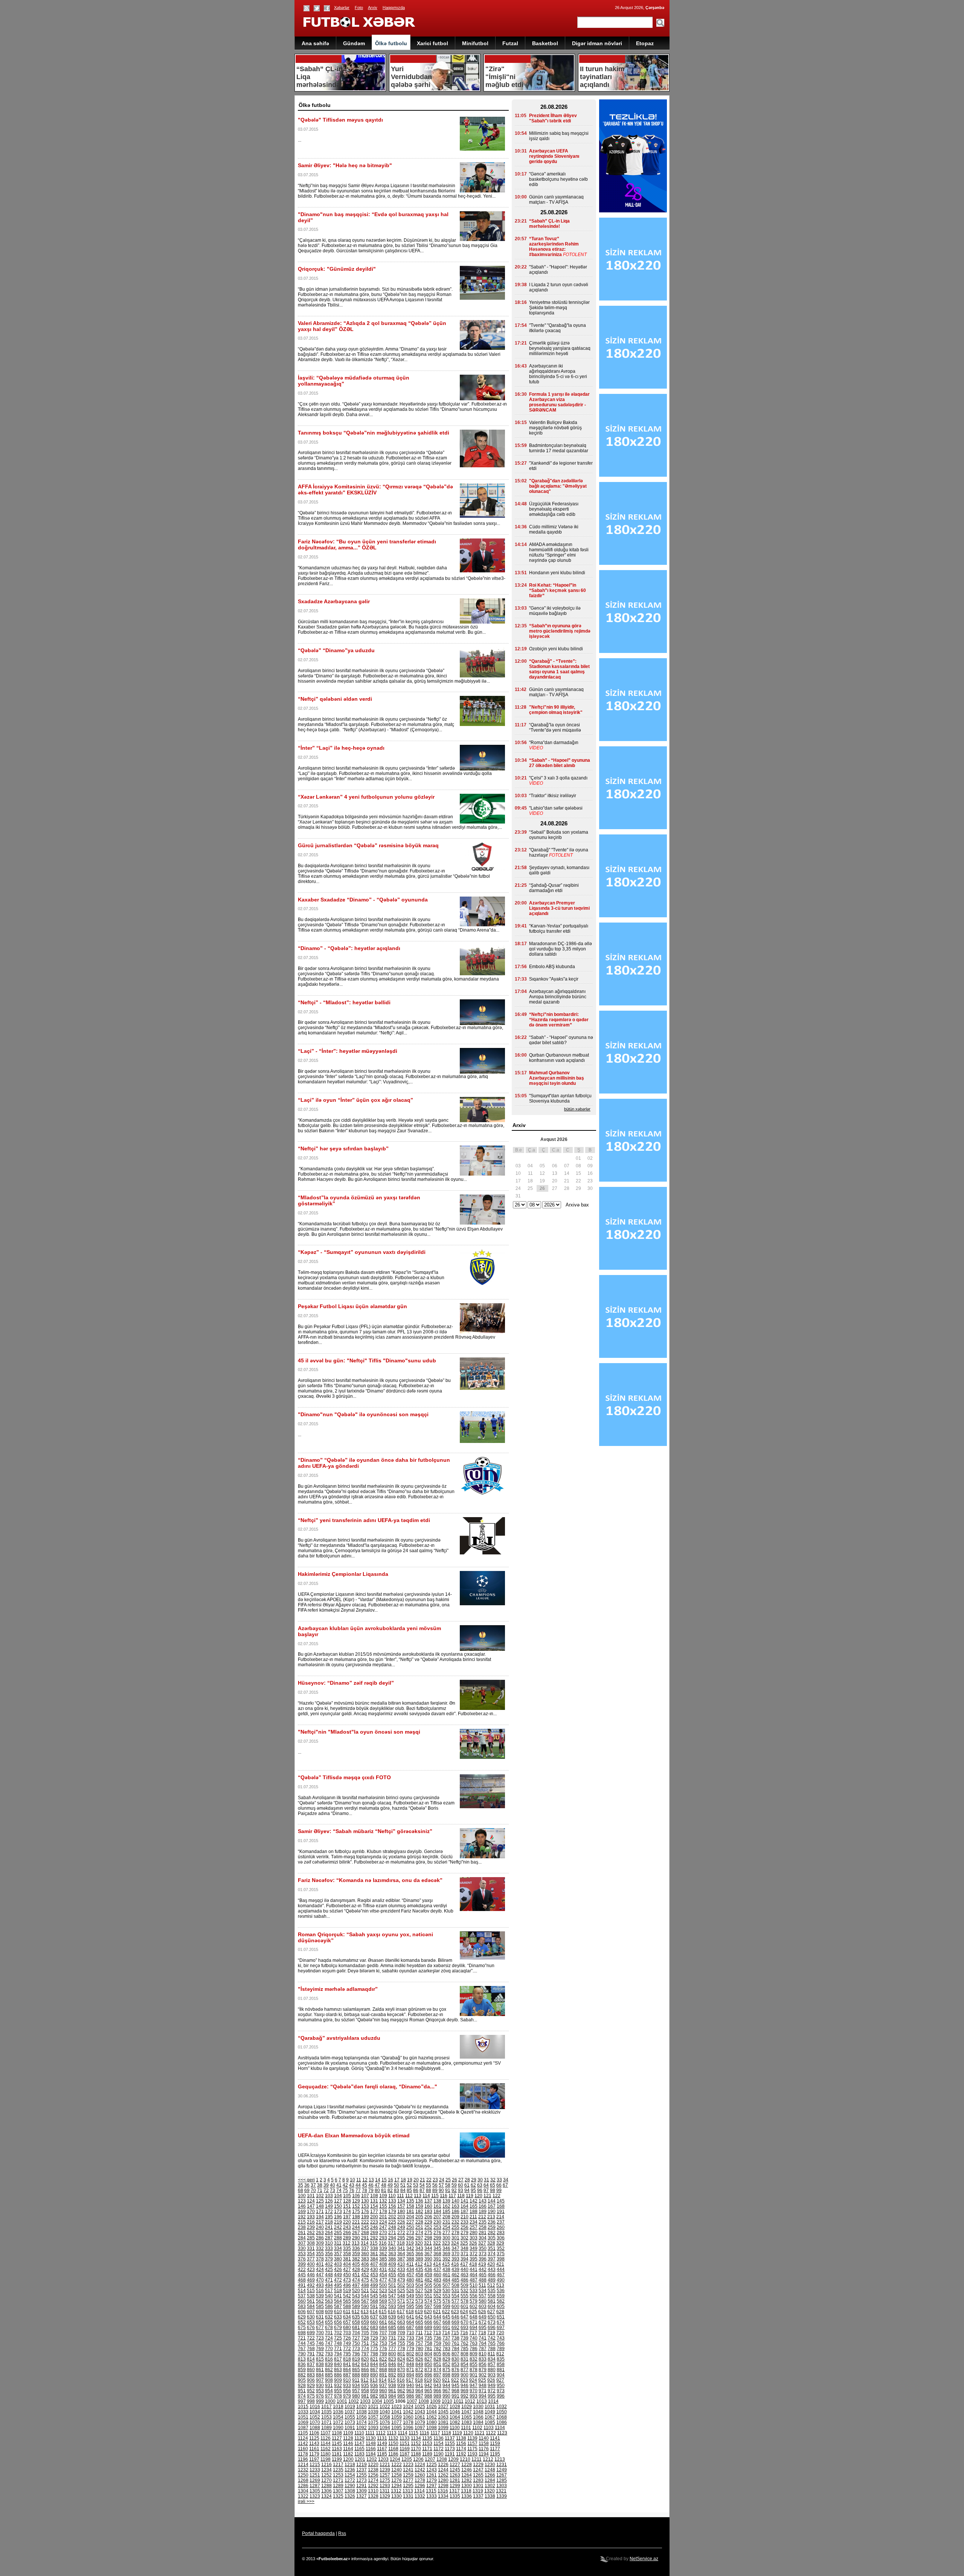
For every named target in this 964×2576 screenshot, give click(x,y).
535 (492, 2291)
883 (311, 2375)
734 (419, 2338)
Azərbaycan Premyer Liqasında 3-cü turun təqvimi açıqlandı (559, 908)
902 (483, 2375)
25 (448, 2180)
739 (464, 2338)
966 (437, 2391)
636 (365, 2317)
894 (410, 2375)
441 (474, 2269)
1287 (315, 2486)
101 (311, 2196)
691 (446, 2327)
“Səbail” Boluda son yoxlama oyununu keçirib (559, 835)
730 (383, 2338)
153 (365, 2206)
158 (410, 2206)
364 (401, 2254)
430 (374, 2269)
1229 (478, 2465)
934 (356, 2385)
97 (486, 2190)
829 (446, 2359)
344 (428, 2248)
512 (491, 2285)
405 (356, 2264)
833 (483, 2359)
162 (446, 2206)
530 (446, 2291)
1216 (326, 2465)
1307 (338, 2491)
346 (446, 2248)
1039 (373, 2412)
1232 (303, 2470)
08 (578, 1166)
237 (501, 2222)
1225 (432, 2465)
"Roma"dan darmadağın (554, 743)
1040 (385, 2412)
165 (474, 2206)
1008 (424, 2401)
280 (474, 2233)
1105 (303, 2433)
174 (347, 2211)
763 (474, 2343)
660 (374, 2322)
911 (356, 2380)
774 (365, 2349)
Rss (342, 2533)
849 (419, 2364)
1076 (385, 2422)
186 (455, 2211)
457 (410, 2275)
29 (474, 2180)
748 (338, 2343)
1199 (337, 2459)
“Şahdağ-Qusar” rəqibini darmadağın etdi (554, 888)
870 (401, 2370)
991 (455, 2396)
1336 (467, 2496)
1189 (427, 2454)
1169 (405, 2449)
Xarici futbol (432, 43)
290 (356, 2238)
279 (464, 2233)
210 (464, 2217)
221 (356, 2222)
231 (446, 2222)
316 (383, 2243)
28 (467, 2180)
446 (311, 2275)
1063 (443, 2417)
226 (401, 2222)
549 (410, 2296)
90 (441, 2190)
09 (590, 1166)
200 (374, 2217)
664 (410, 2322)
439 (455, 2269)
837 (311, 2364)
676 (311, 2327)
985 (401, 2396)
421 (500, 2264)
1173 (450, 2449)
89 (435, 2190)
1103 (489, 2428)
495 (338, 2285)
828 (437, 2359)
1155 (450, 2443)
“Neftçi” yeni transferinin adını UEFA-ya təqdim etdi (364, 1520)
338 (374, 2248)
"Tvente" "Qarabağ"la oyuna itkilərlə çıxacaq (558, 328)
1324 (326, 2496)
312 (347, 2243)
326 (473, 2243)
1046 (455, 2412)
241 (329, 2227)
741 (483, 2338)
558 (492, 2296)
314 (365, 2243)
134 (401, 2201)
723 (320, 2338)
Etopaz (645, 43)
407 (374, 2264)
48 (384, 2185)
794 (338, 2354)
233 (464, 2222)
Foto (359, 8)
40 (333, 2185)
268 (365, 2233)
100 (302, 2196)
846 (392, 2364)
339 (383, 2248)
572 (410, 2301)
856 (483, 2364)
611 (347, 2312)
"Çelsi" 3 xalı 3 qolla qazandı (558, 778)
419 (482, 2264)
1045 (443, 2412)
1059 (397, 2417)
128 (347, 2201)
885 (329, 2375)
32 (493, 2180)
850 (428, 2364)
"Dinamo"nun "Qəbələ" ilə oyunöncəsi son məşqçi (363, 1414)
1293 (385, 2486)
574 (428, 2301)
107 (365, 2196)
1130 (371, 2438)
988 (428, 2396)
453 (374, 2275)
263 (320, 2233)
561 (311, 2301)
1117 (435, 2433)
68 (300, 2190)
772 (347, 2349)
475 (365, 2280)
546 (383, 2296)
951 (302, 2391)
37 (313, 2185)
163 (455, 2206)
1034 (315, 2412)
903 (492, 2375)
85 (409, 2190)
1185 (382, 2454)
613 (365, 2312)
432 (392, 2269)
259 (492, 2227)
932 (338, 2385)
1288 (326, 2486)
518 (338, 2291)
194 (320, 2217)
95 (473, 2190)
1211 (477, 2459)
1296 (420, 2486)
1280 (443, 2480)
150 (338, 2206)
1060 (408, 2417)
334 (338, 2248)
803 (419, 2354)
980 (356, 2396)
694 (474, 2327)
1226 (443, 2465)
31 (487, 2180)
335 (347, 2248)
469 (311, 2280)
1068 (502, 2417)
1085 (490, 2422)
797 (365, 2354)
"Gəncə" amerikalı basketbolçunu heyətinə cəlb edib (558, 179)
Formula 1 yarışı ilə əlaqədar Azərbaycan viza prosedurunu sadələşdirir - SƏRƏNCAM (559, 402)
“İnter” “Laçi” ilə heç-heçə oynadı (341, 748)
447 (320, 2275)
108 (374, 2196)
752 (374, 2343)
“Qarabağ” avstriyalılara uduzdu (339, 2038)
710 (410, 2333)
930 (320, 2385)
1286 (303, 2486)
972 (492, 2391)
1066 (478, 2417)
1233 (315, 2470)
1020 (361, 2407)
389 (419, 2259)
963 (410, 2391)
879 (483, 2370)
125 (320, 2201)
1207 (430, 2459)
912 (365, 2380)
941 (419, 2385)
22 (429, 2180)
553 (446, 2296)
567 (365, 2301)
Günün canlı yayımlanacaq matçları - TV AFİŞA (556, 200)
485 (455, 2280)
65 (493, 2185)
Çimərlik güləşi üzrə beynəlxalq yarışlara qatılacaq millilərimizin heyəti (560, 348)
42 (345, 2185)
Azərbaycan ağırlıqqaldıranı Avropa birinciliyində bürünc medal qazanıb (558, 997)
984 (392, 2396)
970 (474, 2391)
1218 (350, 2465)
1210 (465, 2459)
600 (455, 2306)
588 (347, 2306)
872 (419, 2370)
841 (347, 2364)
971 (483, 2391)
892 (392, 2375)
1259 (408, 2475)
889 (365, 2375)
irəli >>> (306, 2501)
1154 (439, 2443)
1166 (371, 2449)
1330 (397, 2496)
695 (483, 2327)
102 (320, 2196)
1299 (455, 2486)
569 (383, 2301)
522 (374, 2291)
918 (419, 2380)
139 (446, 2201)
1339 (502, 2496)
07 (567, 1166)
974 (302, 2396)
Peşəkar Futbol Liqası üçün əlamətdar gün (352, 1306)
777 (392, 2349)
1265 (478, 2475)
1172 (439, 2449)
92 (454, 2190)
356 (329, 2254)
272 (401, 2233)
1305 (315, 2491)
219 (338, 2222)
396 (483, 2259)
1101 (466, 2428)
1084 (478, 2422)
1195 (495, 2454)
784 (455, 2349)
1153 (427, 2443)
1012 (470, 2401)
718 (482, 2333)
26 (455, 2180)
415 (446, 2264)
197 (347, 2217)
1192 (461, 2454)
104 (338, 2196)
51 (403, 2185)
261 (302, 2233)
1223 (408, 2465)
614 (374, 2312)
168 (501, 2206)
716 (464, 2333)
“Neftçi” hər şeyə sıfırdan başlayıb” (343, 1148)
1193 (472, 2454)
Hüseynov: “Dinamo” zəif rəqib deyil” (346, 1683)
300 (446, 2238)
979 (347, 2396)
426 (338, 2269)
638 (383, 2317)
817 (338, 2359)
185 (446, 2211)
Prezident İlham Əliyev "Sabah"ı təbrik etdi (553, 118)
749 (347, 2343)
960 (383, 2391)
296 (410, 2238)
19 (410, 2180)
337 (365, 2248)
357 (338, 2254)
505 (428, 2285)
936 (374, 2385)
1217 (338, 2465)
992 (464, 2396)
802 (410, 2354)
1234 (326, 2470)
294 (392, 2238)
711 (419, 2333)
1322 (303, 2496)
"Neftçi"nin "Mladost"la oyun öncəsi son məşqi (359, 1732)
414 (437, 2264)
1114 (403, 2433)
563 (329, 2301)
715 (455, 2333)
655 (329, 2322)
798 (374, 2354)
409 (392, 2264)
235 (483, 2222)
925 (482, 2380)
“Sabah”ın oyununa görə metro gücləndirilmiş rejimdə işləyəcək (560, 631)
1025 (420, 2407)
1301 (478, 2486)
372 (474, 2254)
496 (347, 2285)
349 (474, 2248)
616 (392, 2312)
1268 (303, 2480)
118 (461, 2196)
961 (392, 2391)
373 (483, 2254)
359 (356, 2254)
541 (338, 2296)
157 (401, 2206)
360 (365, 2254)
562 (320, 2301)
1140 (484, 2438)
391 (437, 2259)
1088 (315, 2428)
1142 (303, 2443)
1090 (338, 2428)
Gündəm (354, 43)
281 (483, 2233)
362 (383, 2254)
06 (555, 1166)
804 (428, 2354)
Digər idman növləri (597, 43)
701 (329, 2333)
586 (329, 2306)
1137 (450, 2438)
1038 (361, 2412)
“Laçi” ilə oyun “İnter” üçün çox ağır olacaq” (355, 1100)
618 (410, 2312)
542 (347, 2296)
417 (464, 2264)
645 (446, 2317)
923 (464, 2380)
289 (347, 2238)
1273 (361, 2480)
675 (302, 2327)
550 (419, 2296)
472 (338, 2280)
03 (518, 1166)
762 (464, 2343)
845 (383, 2364)
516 (320, 2291)
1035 (326, 2412)
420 (491, 2264)
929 (311, 2385)
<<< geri (306, 2180)
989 (437, 2396)
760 (446, 2343)
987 (419, 2396)
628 (500, 2312)
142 (474, 2201)
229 (428, 2222)
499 (374, 2285)
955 (338, 2391)
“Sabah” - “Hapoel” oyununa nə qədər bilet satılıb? (561, 1040)
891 (383, 2375)
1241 (408, 2470)
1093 (373, 2428)
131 (374, 2201)
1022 (385, 2407)
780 (419, 2349)
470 (320, 2280)
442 (483, 2269)
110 (392, 2196)
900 (464, 2375)
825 (410, 2359)
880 (492, 2370)
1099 (443, 2428)
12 (365, 2180)
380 (338, 2259)
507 (446, 2285)
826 (419, 2359)
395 (474, 2259)
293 (383, 2238)
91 (448, 2190)
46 (371, 2185)
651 (501, 2317)
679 (338, 2327)
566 (356, 2301)
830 (455, 2359)
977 (329, 2396)
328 (491, 2243)
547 (392, 2296)
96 (480, 2190)
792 (320, 2354)
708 (392, 2333)
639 (392, 2317)
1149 (382, 2443)
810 (483, 2354)
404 (347, 2264)
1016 (315, 2407)
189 (483, 2211)
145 (501, 2201)
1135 (427, 2438)
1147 (359, 2443)
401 (320, 2264)
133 (392, 2201)
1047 (467, 2412)
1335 (455, 2496)
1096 (408, 2428)
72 (326, 2190)
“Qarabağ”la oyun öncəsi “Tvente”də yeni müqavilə (555, 728)
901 (474, 2375)
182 (419, 2211)
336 (356, 2248)
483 (437, 2280)
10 (352, 2180)
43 (352, 2185)
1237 (361, 2470)
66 (499, 2185)
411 (410, 2264)
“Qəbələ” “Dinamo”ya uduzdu (336, 650)
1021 (373, 2407)
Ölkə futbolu (391, 43)
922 (455, 2380)
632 (329, 2317)
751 (365, 2343)
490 (501, 2280)
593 (392, 2306)
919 (428, 2380)
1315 (431, 2491)
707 (383, 2333)
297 (419, 2238)
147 (311, 2206)
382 (356, 2259)
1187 (405, 2454)
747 (329, 2343)
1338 (490, 2496)
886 (338, 2375)
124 (311, 2201)
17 (397, 2180)
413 (428, 2264)
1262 (443, 2475)
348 (464, 2248)
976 (320, 2396)
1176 (484, 2449)
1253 (338, 2475)
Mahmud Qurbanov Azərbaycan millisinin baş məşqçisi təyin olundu (557, 1078)
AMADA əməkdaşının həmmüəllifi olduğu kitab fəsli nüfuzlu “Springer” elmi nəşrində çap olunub (559, 552)
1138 (461, 2438)
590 (365, 2306)
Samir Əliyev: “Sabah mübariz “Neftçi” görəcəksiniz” (365, 1831)
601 (464, 2306)
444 (501, 2269)
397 (492, 2259)
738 (455, 2338)
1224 (420, 2465)
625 (473, 2312)
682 (365, 2327)
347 (455, 2248)
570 (392, 2301)
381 (347, 2259)
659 (365, 2322)
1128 (348, 2438)
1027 (443, 2407)
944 (446, 2385)
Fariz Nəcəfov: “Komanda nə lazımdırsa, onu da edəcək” (370, 1880)
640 (401, 2317)
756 (410, 2343)
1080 (432, 2422)
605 (501, 2306)
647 (464, 2317)
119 (470, 2196)
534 (483, 2291)
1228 (467, 2465)
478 (392, 2280)
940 (410, 2385)
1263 (455, 2475)
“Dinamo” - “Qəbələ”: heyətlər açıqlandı (349, 948)
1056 (361, 2417)
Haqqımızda (394, 8)
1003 (365, 2401)
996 (501, 2396)
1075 (373, 2422)
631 (320, 2317)
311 (338, 2243)
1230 (490, 2465)
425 (329, 2269)
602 (474, 2306)
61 (467, 2185)
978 (338, 2396)
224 (383, 2222)
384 (374, 2259)
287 (329, 2238)
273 (410, 2233)
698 (302, 2333)
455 (392, 2275)
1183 (359, 2454)
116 (444, 2196)
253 (437, 2227)
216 (311, 2222)
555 (464, 2296)
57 (441, 2185)
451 (356, 2275)
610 (338, 2312)
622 (446, 2312)
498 (365, 2285)
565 (347, 2301)
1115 (413, 2433)
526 (410, 2291)
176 (365, 2211)
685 (392, 2327)
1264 (467, 2475)
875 (446, 2370)
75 (345, 2190)
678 (329, 2327)
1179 (314, 2454)
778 (401, 2349)
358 (347, 2254)
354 (311, 2254)
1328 (373, 2496)
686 (401, 2327)
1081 (443, 2422)
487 (474, 2280)
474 (356, 2280)
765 (492, 2343)
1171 (427, 2449)
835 (501, 2359)
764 (483, 2343)
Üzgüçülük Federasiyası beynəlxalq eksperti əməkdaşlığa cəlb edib (554, 509)
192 (302, 2217)
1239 (385, 2470)
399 (302, 2264)
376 (302, 2259)
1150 (393, 2443)
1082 (455, 2422)
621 (437, 2312)
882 (302, 2375)
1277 (408, 2480)
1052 (315, 2417)
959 (374, 2391)
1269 (315, 2480)
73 (333, 2190)
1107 (326, 2433)
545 (374, 2296)
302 (464, 2238)
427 (347, 2269)
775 (374, 2349)
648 (474, 2317)
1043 (420, 2412)
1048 (478, 2412)
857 (492, 2364)
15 (384, 2180)
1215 (315, 2465)
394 (464, 2259)
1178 (303, 2454)
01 (578, 1158)
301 (455, 2238)
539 (320, 2296)
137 (428, 2201)
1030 (478, 2407)
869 (392, 2370)
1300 (467, 2486)
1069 (303, 2422)
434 (410, 2269)
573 (419, 2301)
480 (410, 2280)
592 (383, 2306)
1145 (337, 2443)
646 (455, 2317)
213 (491, 2217)
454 (383, 2275)
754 (392, 2343)
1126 (326, 2438)
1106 (314, 2433)
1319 (478, 2491)
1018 (338, 2407)
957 (356, 2391)
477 (383, 2280)
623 (455, 2312)
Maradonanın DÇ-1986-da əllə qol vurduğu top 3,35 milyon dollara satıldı (561, 949)
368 (437, 2254)
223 (374, 2222)
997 (302, 2401)
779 (410, 2349)
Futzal (510, 43)
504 (419, 2285)
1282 (467, 2480)
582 (501, 2301)
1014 (493, 2401)
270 (383, 2233)
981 (365, 2396)
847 (401, 2364)
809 (474, 2354)
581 (492, 2301)
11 (359, 2180)
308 (311, 2243)
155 (383, 2206)
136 (419, 2201)
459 (428, 2275)
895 (419, 2375)
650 (492, 2317)
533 (474, 2291)
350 (483, 2248)
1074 (361, 2422)
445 (302, 2275)
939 (401, 2385)
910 (347, 2380)
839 (329, 2364)
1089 (326, 2428)
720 (500, 2333)
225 (392, 2222)
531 (455, 2291)
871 (410, 2370)
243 (347, 2227)
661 (383, 2322)
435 (419, 2269)
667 (437, 2322)
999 (320, 2401)
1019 (350, 2407)
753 (383, 2343)
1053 (326, 2417)
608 (320, 2312)
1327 (361, 2496)
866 (365, 2370)
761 (455, 2343)
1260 (420, 2475)
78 (365, 2190)
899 (455, 2375)
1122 (491, 2433)
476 (374, 2280)
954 (329, 2391)
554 (455, 2296)
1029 (467, 2407)
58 (448, 2185)
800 (392, 2354)
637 (374, 2317)
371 (464, 2254)
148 (320, 2206)
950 (501, 2385)
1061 (420, 2417)
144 (492, 2201)
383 (365, 2259)
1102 (477, 2428)
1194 (484, 2454)
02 (590, 1158)
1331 (408, 2496)
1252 (326, 2475)
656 (338, 2322)
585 (320, 2306)
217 (320, 2222)
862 (329, 2370)
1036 (338, 2412)
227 (410, 2222)
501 (392, 2285)
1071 (326, 2422)
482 (428, 2280)
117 (452, 2196)
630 (311, 2317)
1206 (418, 2459)
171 (320, 2211)
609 (329, 2312)
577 (455, 2301)
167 (492, 2206)
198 (356, 2217)
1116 (424, 2433)
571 (401, 2301)
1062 (432, 2417)
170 (311, 2211)
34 (506, 2180)
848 (410, 2364)
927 (500, 2380)
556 (474, 2296)
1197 (314, 2459)
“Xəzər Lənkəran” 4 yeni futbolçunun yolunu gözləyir (366, 797)
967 (446, 2391)
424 (320, 2269)
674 (501, 2322)
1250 (303, 2475)
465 (483, 2275)
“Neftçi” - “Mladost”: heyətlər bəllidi (344, 1002)
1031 (490, 2407)
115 (435, 2196)
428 (356, 2269)
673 (492, 2322)
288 (338, 2238)
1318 (466, 2491)
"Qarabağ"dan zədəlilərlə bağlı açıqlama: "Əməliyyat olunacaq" (558, 486)
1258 (397, 2475)
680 (347, 2327)
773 (356, 2349)
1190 (439, 2454)
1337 (478, 2496)
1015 (303, 2407)
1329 (385, 2496)
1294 (397, 2486)
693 (464, 2327)
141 (464, 2201)
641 (410, 2317)
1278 (420, 2480)
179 (392, 2211)
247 (383, 2227)
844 (374, 2364)
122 (496, 2196)
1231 (502, 2465)
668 (446, 2322)
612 (356, 2312)
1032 (502, 2407)
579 (474, 2301)
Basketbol (545, 43)
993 (474, 2396)
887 (347, 2375)
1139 (472, 2438)
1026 (432, 2407)
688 (419, 2327)
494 (329, 2285)
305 (492, 2238)
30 (480, 2180)
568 (374, 2301)
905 (302, 2380)
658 (356, 2322)
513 (500, 2285)
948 (483, 2385)
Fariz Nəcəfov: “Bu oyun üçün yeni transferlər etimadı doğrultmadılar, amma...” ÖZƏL (367, 544)
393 (455, 2259)
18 (403, 2180)
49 (390, 2185)
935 (365, 2385)
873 (428, 2370)
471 (329, 2280)
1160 (303, 2449)
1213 (500, 2459)
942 (428, 2385)
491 (302, 2285)
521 (365, 2291)
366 (419, 2254)
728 (365, 2338)
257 (474, 2227)
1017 (326, 2407)
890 (374, 2375)
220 (347, 2222)
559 (501, 2296)
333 (329, 2248)
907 (320, 2380)
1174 (461, 2449)
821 (374, 2359)
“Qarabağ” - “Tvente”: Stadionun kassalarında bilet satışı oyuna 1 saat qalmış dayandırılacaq (559, 669)
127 (338, 2201)
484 (446, 2280)
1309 (361, 2491)
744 (302, 2343)
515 (311, 2291)
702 (338, 2333)
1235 (338, 2470)
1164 (348, 2449)
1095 (397, 2428)
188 (474, 2211)
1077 (397, 2422)
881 (501, 2370)
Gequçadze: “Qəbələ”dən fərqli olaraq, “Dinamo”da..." (368, 2086)
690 (437, 2327)
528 (428, 2291)
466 (492, 2275)
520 (356, 2291)
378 (320, 2259)
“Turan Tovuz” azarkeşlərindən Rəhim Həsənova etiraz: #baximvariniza (554, 247)
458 (419, 2275)
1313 (408, 2491)
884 (320, 2375)
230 (437, 2222)
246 (374, 2227)
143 (483, 2201)
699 (311, 2333)
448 (329, 2275)
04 (530, 1166)
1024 (408, 2407)
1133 (405, 2438)
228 (419, 2222)
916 (401, 2380)
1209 (453, 2459)
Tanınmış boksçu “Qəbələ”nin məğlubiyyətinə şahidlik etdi (374, 433)
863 (338, 2370)
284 (302, 2238)
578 (464, 2301)
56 (435, 2185)
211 (473, 2217)
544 (365, 2296)
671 (474, 2322)
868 (383, 2370)
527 (419, 2291)
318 (401, 2243)
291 (365, 2238)
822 (383, 2359)
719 (491, 2333)
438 (446, 2269)
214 (500, 2217)
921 (446, 2380)
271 (392, 2233)
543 (356, 2296)
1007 (412, 2401)
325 (464, 2243)
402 (329, 2264)
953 (320, 2391)
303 (474, 2238)
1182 (348, 2454)
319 (410, 2243)
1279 (432, 2480)
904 (501, 2375)
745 (311, 2343)
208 (446, 2217)
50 (397, 2185)
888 (356, 2375)
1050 (502, 2412)
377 (311, 2259)
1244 (443, 2470)
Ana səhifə (315, 43)
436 (428, 2269)
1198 (326, 2459)
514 (302, 2291)
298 (428, 2238)
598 (437, 2306)
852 (446, 2364)
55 (429, 2185)
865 (356, 2370)
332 (320, 2248)
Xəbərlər (342, 8)
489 (492, 2280)
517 (329, 2291)
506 (437, 2285)
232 (455, 2222)
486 (464, 2280)
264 (329, 2233)
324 (455, 2243)
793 (329, 2354)
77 (358, 2190)
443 (492, 2269)
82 (390, 2190)
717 (473, 2333)
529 (437, 2291)
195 (329, 2217)
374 (492, 2254)
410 (401, 2264)
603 (483, 2306)
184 (437, 2211)
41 (339, 2185)
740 (474, 2338)
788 (492, 2349)
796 (356, 2354)
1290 (350, 2486)
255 (455, 2227)
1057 (373, 2417)
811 (491, 2354)
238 (302, 2227)
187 (464, 2211)
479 (401, 2280)
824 (401, 2359)
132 (383, 2201)
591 (374, 2306)
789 (501, 2349)
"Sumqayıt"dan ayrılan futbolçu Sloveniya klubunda (560, 1098)
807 (455, 2354)
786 (474, 2349)
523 (383, 2291)
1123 (502, 2433)
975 (311, 2396)
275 (428, 2233)
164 (464, 2206)
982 (374, 2396)
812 (500, 2354)
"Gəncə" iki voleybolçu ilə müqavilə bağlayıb (555, 611)
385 (383, 2259)
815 (320, 2359)
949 (492, 2385)
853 (455, 2364)
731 (392, 2338)
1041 (397, 2412)
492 (311, 2285)
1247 (478, 2470)
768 (311, 2349)
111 (400, 2196)
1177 (495, 2449)
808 (464, 2354)
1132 (393, 2438)
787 (483, 2349)
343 (419, 2248)
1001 (342, 2401)
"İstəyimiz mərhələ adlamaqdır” (338, 1989)
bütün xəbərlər (577, 1109)
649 (483, 2317)
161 (437, 2206)
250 (410, 2227)
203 (401, 2217)
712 (428, 2333)
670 (464, 2322)
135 (410, 2201)
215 (302, 2222)
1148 (371, 2443)
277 (446, 2233)
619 (419, 2312)
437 (437, 2269)
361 (374, 2254)
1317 (455, 2491)
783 (446, 2349)
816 (329, 2359)
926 (491, 2380)
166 (483, 2206)
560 (302, 2301)
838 (320, 2364)
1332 (420, 2496)
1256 (373, 2475)
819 (356, 2359)
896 (428, 2375)
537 (302, 2296)
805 (437, 2354)
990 (446, 2396)
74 (339, 2190)
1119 (457, 2433)
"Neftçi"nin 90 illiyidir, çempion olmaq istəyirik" (556, 710)
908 (329, 2380)
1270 (326, 2480)
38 (320, 2185)
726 (347, 2338)
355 (320, 2254)
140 (455, 2201)
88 (429, 2190)
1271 (338, 2480)
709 (401, 2333)
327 (482, 2243)
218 (329, 2222)
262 (311, 2233)
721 (302, 2338)
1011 (458, 2401)
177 (374, 2211)
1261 (432, 2475)
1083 (467, 2422)
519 (347, 2291)
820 (365, 2359)
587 (338, 2306)
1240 (397, 2470)
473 (347, 2280)
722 (311, 2338)
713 (437, 2333)
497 (356, 2285)
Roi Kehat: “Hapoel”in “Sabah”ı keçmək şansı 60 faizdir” (558, 590)
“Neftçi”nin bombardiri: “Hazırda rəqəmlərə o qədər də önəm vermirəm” (559, 1020)
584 (311, 2306)
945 (455, 2385)
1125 (314, 2438)
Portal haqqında (318, 2533)
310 (329, 2243)
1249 (502, 2470)
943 (437, 2385)
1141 (495, 2438)
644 (437, 2317)
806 (446, 2354)
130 (365, 2201)
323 (446, 2243)
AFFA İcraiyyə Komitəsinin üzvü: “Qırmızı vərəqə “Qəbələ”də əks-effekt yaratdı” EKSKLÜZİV (375, 490)
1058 (385, 2417)
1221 (385, 2465)
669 (455, 2322)
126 (329, 2201)
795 (347, 2354)
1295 (408, 2486)
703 (347, 2333)
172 (329, 2211)
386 (392, 2259)
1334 (443, 2496)
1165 (359, 2449)
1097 (420, 2428)
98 (493, 2190)
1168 (393, 2449)
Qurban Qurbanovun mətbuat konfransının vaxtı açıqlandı (559, 1058)
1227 (455, 2465)
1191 (450, 2454)
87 (422, 2190)
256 (464, 2227)
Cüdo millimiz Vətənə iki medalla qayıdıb (554, 529)
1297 (432, 2486)
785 (464, 2349)
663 (401, 2322)
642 (419, 2317)
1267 (502, 2475)
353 (302, 2254)
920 (437, 2380)
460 (437, 2275)
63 (480, 2185)
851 (437, 2364)
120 (478, 2196)
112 (409, 2196)
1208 (442, 2459)
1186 (393, 2454)
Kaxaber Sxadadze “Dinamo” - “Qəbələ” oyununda (363, 900)
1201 (360, 2459)
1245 (455, 2470)
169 (302, 2211)
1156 (461, 2443)
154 (374, 2206)
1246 (467, 2470)
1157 (472, 2443)
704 (356, 2333)
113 (418, 2196)
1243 (432, 2470)
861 (320, 2370)
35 (300, 2185)
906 (311, 2380)
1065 (467, 2417)
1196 (303, 2459)
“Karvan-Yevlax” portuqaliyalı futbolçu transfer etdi (559, 929)
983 (383, 2396)
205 (419, 2217)
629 (302, 2317)
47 (377, 2185)
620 (428, 2312)
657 (347, 2322)
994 (483, 2396)
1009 (435, 2401)
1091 (350, 2428)
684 (383, 2327)
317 (392, 2243)
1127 (337, 2438)
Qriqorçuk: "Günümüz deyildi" (337, 269)
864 (347, 2370)
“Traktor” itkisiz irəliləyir (553, 796)
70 (313, 2190)
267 (356, 2233)
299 (437, 2238)
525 (401, 2291)
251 (419, 2227)
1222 (397, 2465)
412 (419, 2264)
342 (410, 2248)
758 (428, 2343)
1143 (314, 2443)
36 (307, 2185)
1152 (416, 2443)
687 (410, 2327)
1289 (338, 2486)
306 (501, 2238)
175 (356, 2211)
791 (311, 2354)
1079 (420, 2422)
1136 (439, 2438)
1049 (490, 2412)
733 (410, 2338)
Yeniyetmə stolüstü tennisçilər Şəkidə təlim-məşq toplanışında (559, 308)
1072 (338, 2422)
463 (464, 2275)
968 (455, 2391)
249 (401, 2227)
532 (464, 2291)
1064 (455, 2417)
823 (392, 2359)
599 (446, 2306)
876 (455, 2370)
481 (419, 2280)
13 (371, 2180)
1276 (397, 2480)
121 (487, 2196)
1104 (500, 2428)
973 (501, 2391)
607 (311, 2312)
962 (401, 2391)
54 (422, 2185)
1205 (407, 2459)
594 (401, 2306)
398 (501, 2259)
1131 (382, 2438)
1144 (326, 2443)
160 (428, 2206)
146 (302, 2206)
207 (437, 2217)
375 (501, 2254)
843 (365, 2364)
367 (428, 2254)
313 (356, 2243)
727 (356, 2338)
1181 (337, 2454)
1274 (373, 2480)
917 (410, 2380)
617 (401, 2312)
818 (347, 2359)
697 (501, 2327)
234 (474, 2222)
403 (338, 2264)
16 (390, 2180)
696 (492, 2327)
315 (374, 2243)
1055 (350, 2417)
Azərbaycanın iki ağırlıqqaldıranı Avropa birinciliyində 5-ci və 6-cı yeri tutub (558, 374)
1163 (337, 2449)
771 (338, 2349)
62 (473, 2185)
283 (501, 2233)
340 (392, 2248)
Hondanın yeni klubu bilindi (557, 573)
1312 (396, 2491)
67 (505, 2185)
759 (437, 2343)
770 (329, 2349)
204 (410, 2217)
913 (374, 2380)
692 (455, 2327)
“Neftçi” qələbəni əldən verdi (335, 699)
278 (455, 2233)
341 (401, 2248)
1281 (455, 2480)
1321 (501, 2491)
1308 (350, 2491)
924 (473, 2380)
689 (428, 2327)
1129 (359, 2438)
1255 (361, 2475)
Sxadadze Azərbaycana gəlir (334, 601)
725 (338, 2338)
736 (437, 2338)
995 (492, 2396)
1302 (490, 2486)
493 (320, 2285)
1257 (385, 2475)
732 (401, 2338)
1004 (377, 2401)
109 (383, 2196)
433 (401, 2269)
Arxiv (373, 8)
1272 (350, 2480)
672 (483, 2322)
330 (302, 2248)
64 (486, 2185)
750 (356, 2343)
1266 (490, 2475)
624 (464, 2312)
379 (329, 2259)
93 (461, 2190)
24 (442, 2180)
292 (374, 2238)
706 (374, 2333)
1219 (361, 2465)
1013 (482, 2401)
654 (320, 2322)
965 (428, 2391)
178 (383, 2211)
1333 (432, 2496)
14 (378, 2180)
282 (492, 2233)
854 (464, 2364)
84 (403, 2190)
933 (347, 2385)
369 (446, 2254)
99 (499, 2190)
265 (338, 2233)
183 (428, 2211)
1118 (446, 2433)
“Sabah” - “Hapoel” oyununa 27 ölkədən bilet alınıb (560, 763)
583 (302, 2306)
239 (311, 2227)
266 (347, 2233)
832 (474, 2359)
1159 (495, 2443)
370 (455, 2254)
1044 (432, 2412)
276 (437, 2233)
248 (392, 2227)
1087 (303, 2428)
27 (461, 2180)
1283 (478, 2480)
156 (392, 2206)
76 (352, 2190)
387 (401, 2259)
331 (311, 2248)
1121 (480, 2433)
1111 (370, 2433)
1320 (490, 2491)
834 (492, 2359)
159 (419, 2206)
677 (320, 2327)
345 (437, 2248)
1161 (314, 2449)
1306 (326, 2491)
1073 (350, 2422)
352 (501, 2248)
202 (392, 2217)
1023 (397, 2407)
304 (483, 2238)
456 (401, 2275)
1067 (490, 2417)
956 (347, 2391)
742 (492, 2338)
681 (356, 2327)
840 (338, 2364)
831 (464, 2359)
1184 (371, 2454)
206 (428, 2217)
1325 (338, 2496)
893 (401, 2375)
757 (419, 2343)
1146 (348, 2443)
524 (392, 2291)
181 (410, 2211)
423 (311, 2269)
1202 (372, 2459)
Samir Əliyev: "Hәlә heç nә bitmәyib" (345, 165)
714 (446, 2333)
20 (416, 2180)
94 (467, 2190)
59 (454, 2185)
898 (446, 2375)
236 (492, 2222)
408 (383, 2264)
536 (501, 2291)
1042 (408, 2412)
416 (455, 2264)
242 (338, 2227)
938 (392, 2385)
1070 (315, 2422)
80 (377, 2190)
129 (356, 2201)
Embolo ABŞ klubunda (552, 967)
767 (302, 2349)
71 (320, 2190)
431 (383, 2269)
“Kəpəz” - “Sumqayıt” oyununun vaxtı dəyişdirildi (362, 1252)
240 (320, 2227)
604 (492, 2306)
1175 (472, 2449)
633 (338, 2317)
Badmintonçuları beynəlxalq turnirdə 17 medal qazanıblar (559, 448)
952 (311, 2391)
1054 (338, 2417)
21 (423, 2180)
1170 (416, 2449)
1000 (330, 2401)
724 (329, 2338)
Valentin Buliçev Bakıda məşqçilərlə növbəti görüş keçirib (555, 428)
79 (371, 2190)
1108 (337, 2433)
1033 (303, 2412)
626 (482, 2312)
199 (365, 2217)
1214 (303, 2465)
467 (501, 2275)
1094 (385, 2428)
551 (428, 2296)
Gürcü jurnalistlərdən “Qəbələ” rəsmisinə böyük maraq (368, 845)
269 (374, 2233)
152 (356, 2206)
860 (311, 2370)
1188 (416, 2454)
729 (374, 2338)
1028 (455, 2407)
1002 (354, 2401)
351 (492, 2248)
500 (383, 2285)
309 (320, 2243)
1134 (416, 2438)
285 (311, 2238)
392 (446, 2259)
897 (437, 2375)
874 (437, 2370)
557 (483, 2296)
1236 (350, 2470)
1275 (385, 2480)
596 (419, 2306)
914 (383, 2380)
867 (374, 2370)
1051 (303, 2417)
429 (365, 2269)
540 (329, 2296)
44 (358, 2185)
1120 (468, 2433)
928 (302, 2385)
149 (329, 2206)
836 (302, 2364)
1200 (348, 2459)
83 (397, 2190)
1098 (432, 2428)
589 (356, 2306)
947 (474, 2385)
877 (464, 2370)
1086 (502, 2422)
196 (338, 2217)
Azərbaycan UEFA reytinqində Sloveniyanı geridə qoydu (554, 156)
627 (491, 2312)
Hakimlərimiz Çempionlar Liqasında (343, 1574)
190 (492, 2211)
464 (474, 2275)
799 (383, 2354)
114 (426, 2196)
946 (464, 2385)
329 (500, 2243)
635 (356, 2317)
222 (365, 2222)
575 (437, 2301)
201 (383, 2217)
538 (311, 2296)
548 (401, 2296)
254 (446, 2227)
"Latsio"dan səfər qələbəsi (556, 808)
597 (428, 2306)
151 (347, 2206)
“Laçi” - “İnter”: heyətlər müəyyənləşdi (348, 1051)
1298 (443, 2486)
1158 (484, 2443)
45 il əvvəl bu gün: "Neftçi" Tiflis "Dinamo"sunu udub (367, 1360)
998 (311, 2401)
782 (437, 2349)
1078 (408, 2422)
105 (347, 2196)
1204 (395, 2459)
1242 (420, 2470)
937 (383, 2385)
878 (474, 2370)
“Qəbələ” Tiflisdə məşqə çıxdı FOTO (344, 1777)
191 (501, 2211)
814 (311, 2359)
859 (302, 2370)
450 (347, 2275)
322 (437, 2243)
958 (365, 2391)
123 (302, 2201)
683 (374, 2327)
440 (464, 2269)
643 (428, 2317)
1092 (361, 2428)
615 (383, 2312)
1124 (303, 2438)
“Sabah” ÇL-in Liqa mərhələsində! (549, 224)
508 (455, 2285)
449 (338, 2275)
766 (501, 2343)
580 (483, 2301)
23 (435, 2180)
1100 (455, 2428)
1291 (361, 2486)
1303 (502, 2486)
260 (501, 2227)
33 (499, 2180)
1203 (383, 2459)
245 (365, 2227)
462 (455, 2275)
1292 (373, 2486)
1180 (326, 2454)
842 (356, 2364)
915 (392, 2380)
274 (419, 2233)
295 (401, 2238)
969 (464, 2391)
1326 (350, 2496)
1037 (350, 2412)
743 (501, 2338)
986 (410, 2396)
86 (416, 2190)
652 (302, 2322)
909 (338, 2380)
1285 (502, 2480)
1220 (373, 2465)
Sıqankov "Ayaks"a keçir (554, 979)
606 (302, 2312)
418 (473, 2264)
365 (410, 2254)
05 (542, 1166)
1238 (373, 2470)
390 (428, 2259)
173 (338, 2211)
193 (311, 2217)
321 (428, 2243)
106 (356, 2196)
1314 (419, 2491)
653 (311, 2322)
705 (365, 2333)
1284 (490, 2480)
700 (320, 2333)
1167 (382, 2449)
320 (419, 2243)
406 (365, 2264)
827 (428, 2359)
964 (419, 2391)
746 (320, 2343)
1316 (443, 2491)
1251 (315, 2475)
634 (347, 2317)
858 (501, 2364)
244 (356, 2227)
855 (474, 2364)
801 (401, 2354)
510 (474, 2285)
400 (311, 2264)
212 (482, 2217)
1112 (381, 2433)
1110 (359, 2433)
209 (455, 2217)
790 (302, 2354)
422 (302, 2269)
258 (483, 2227)
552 (437, 2296)
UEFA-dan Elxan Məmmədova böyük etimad (354, 2135)
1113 (392, 2433)
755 (401, 2343)
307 (302, 2243)
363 (392, 2254)
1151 (405, 2443)
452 (365, 2275)
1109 (348, 2433)
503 (410, 2285)
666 (428, 2322)
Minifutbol (475, 43)
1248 (490, 2470)
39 (326, 2185)
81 (384, 2190)
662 (392, 2322)
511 (482, 2285)
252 (428, 2227)
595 (410, 2306)
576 (446, 2301)
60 (461, 2185)
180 (401, 2211)
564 (338, 2301)
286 (320, 2238)
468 (302, 2280)
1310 (373, 2491)
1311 (385, 2491)
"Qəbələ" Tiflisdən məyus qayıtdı (340, 120)
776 (383, 2349)
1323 (315, 2496)
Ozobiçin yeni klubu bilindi (556, 649)
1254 (350, 2475)
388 (410, 2259)
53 (416, 2185)
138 (437, 2201)
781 (428, 2349)
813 (302, 2359)
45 (365, 2185)
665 (419, 2322)
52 (409, 2185)
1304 (303, 2491)
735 (428, 2338)
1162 (326, 2449)
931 (329, 2385)
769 (320, 2349)
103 (329, 2196)
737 (446, 2338)
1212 (488, 2459)
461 (446, 2275)
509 (464, 2285)
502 (401, 2285)
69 (307, 2190)
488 (483, 2280)
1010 (447, 2401)
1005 (389, 2401)
